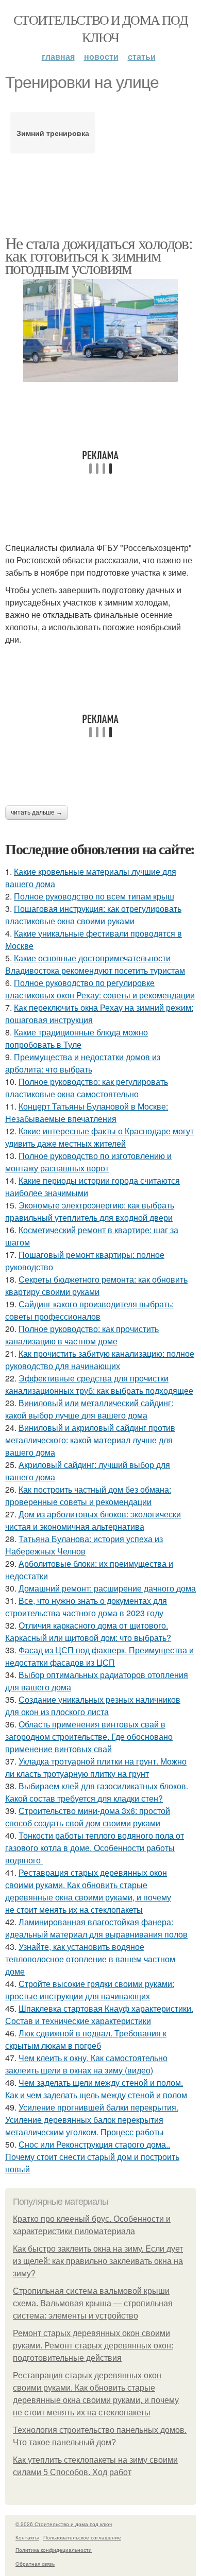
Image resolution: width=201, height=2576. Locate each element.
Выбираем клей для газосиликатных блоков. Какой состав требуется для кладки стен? (97, 1792)
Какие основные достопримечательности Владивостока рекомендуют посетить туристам (95, 964)
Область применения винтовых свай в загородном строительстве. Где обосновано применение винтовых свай (89, 1736)
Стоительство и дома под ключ (100, 28)
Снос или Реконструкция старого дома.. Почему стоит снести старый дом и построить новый (92, 2157)
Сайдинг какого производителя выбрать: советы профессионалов (89, 1310)
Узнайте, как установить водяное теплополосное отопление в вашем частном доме (90, 1959)
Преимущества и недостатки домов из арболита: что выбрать (83, 1063)
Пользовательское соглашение (82, 2537)
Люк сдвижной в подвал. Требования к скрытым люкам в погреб (86, 2039)
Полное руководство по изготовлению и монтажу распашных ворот (88, 1162)
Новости (101, 56)
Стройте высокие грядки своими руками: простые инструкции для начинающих (90, 1990)
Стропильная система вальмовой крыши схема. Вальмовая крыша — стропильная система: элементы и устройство (93, 2303)
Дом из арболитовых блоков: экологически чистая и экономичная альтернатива (93, 1520)
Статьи (142, 56)
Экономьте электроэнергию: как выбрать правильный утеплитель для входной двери (90, 1211)
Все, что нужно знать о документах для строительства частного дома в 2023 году (86, 1607)
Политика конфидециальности (54, 2550)
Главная (58, 56)
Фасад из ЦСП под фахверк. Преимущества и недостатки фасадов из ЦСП (99, 1656)
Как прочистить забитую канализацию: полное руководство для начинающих (100, 1360)
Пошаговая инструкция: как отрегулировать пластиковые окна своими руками (93, 915)
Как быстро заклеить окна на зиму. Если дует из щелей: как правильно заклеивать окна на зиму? (98, 2261)
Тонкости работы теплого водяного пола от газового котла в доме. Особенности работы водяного (95, 1848)
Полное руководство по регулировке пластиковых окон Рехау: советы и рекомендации (100, 989)
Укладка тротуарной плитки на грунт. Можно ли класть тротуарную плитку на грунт (96, 1767)
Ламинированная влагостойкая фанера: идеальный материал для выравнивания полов (96, 1928)
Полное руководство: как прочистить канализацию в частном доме (82, 1335)
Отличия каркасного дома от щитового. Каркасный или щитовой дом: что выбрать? (88, 1631)
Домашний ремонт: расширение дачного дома (107, 1588)
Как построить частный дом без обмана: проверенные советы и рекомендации (88, 1496)
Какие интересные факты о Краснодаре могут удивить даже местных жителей (99, 1137)
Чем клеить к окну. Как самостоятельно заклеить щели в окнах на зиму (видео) (86, 2064)
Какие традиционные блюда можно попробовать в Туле (77, 1038)
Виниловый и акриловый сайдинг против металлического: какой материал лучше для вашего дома (90, 1440)
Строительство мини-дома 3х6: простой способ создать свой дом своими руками (88, 1817)
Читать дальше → (37, 812)
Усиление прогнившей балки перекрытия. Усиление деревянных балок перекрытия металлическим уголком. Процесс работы (92, 2120)
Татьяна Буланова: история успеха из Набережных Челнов (84, 1545)
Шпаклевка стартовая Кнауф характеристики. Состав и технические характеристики (99, 2015)
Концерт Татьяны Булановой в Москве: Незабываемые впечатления (87, 1112)
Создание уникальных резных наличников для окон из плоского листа (93, 1706)
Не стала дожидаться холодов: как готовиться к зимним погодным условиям (99, 255)
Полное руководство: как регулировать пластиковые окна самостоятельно (87, 1088)
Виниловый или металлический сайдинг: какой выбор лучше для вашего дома (89, 1409)
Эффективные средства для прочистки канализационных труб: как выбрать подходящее (99, 1384)
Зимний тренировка (53, 133)
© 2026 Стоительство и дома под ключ (64, 2524)
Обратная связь (35, 2564)
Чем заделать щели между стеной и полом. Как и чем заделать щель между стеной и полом (96, 2089)
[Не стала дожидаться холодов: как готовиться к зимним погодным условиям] (100, 331)
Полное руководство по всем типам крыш (94, 896)
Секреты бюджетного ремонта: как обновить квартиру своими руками (96, 1285)
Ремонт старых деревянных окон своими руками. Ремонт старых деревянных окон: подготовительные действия (93, 2346)
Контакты (27, 2537)
